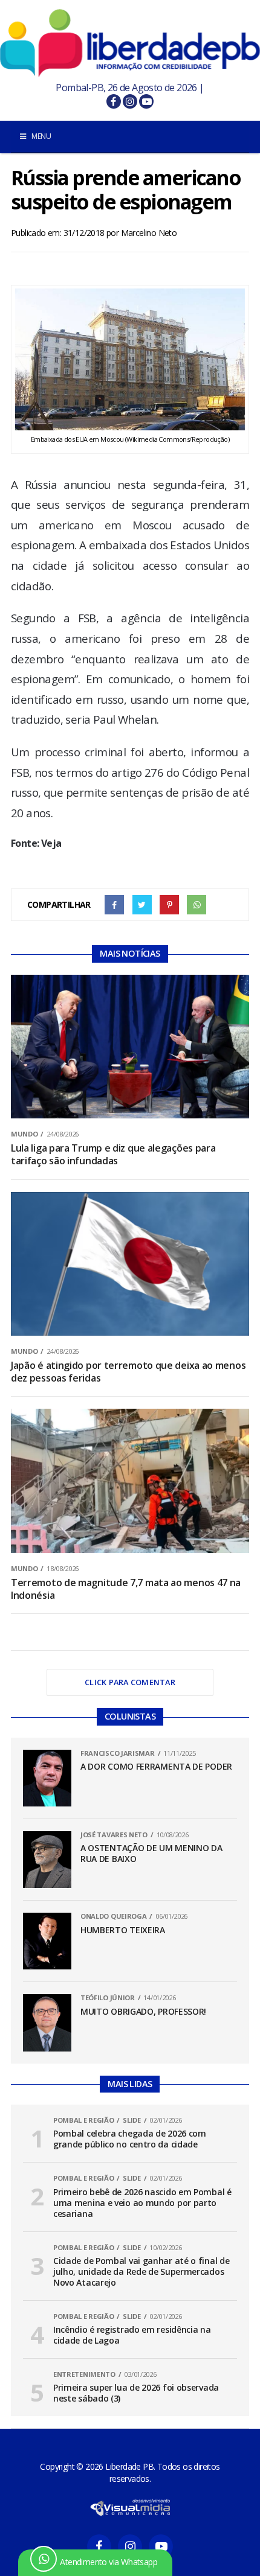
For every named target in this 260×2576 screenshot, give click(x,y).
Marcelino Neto (149, 233)
